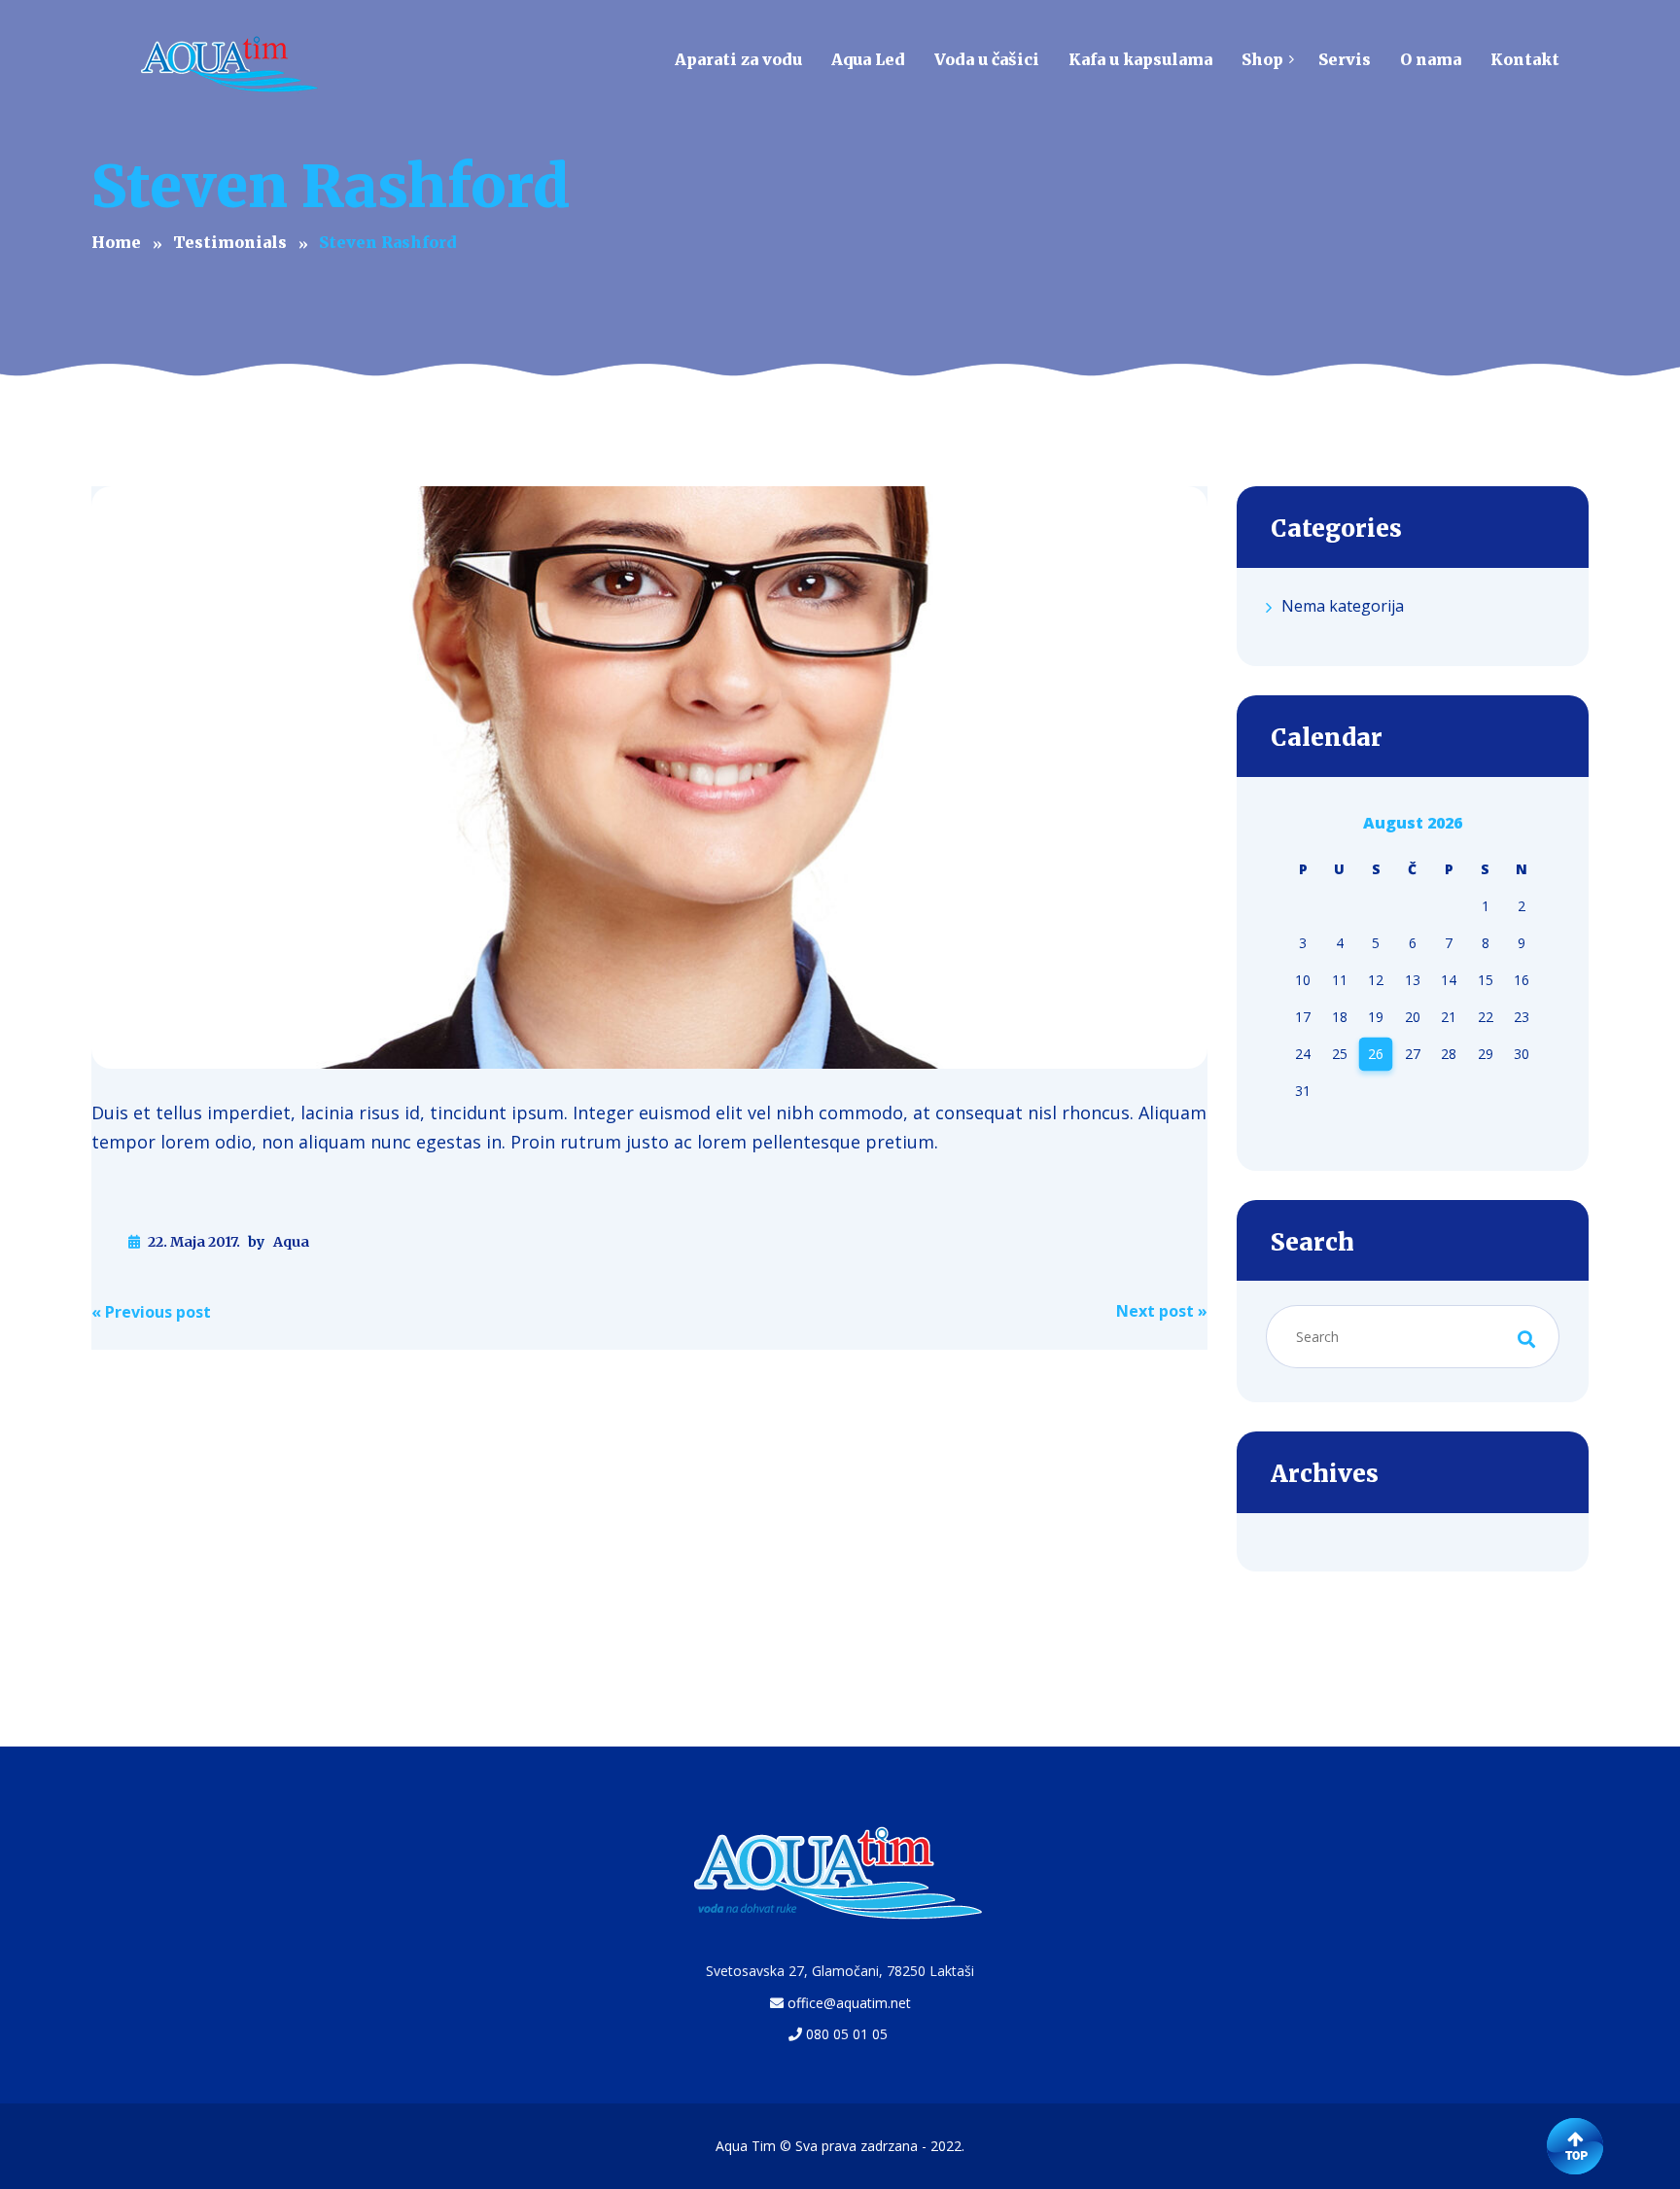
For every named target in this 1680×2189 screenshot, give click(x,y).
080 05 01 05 (847, 2034)
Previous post (151, 1312)
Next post (1162, 1311)
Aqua (291, 1242)
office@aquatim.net (849, 2003)
